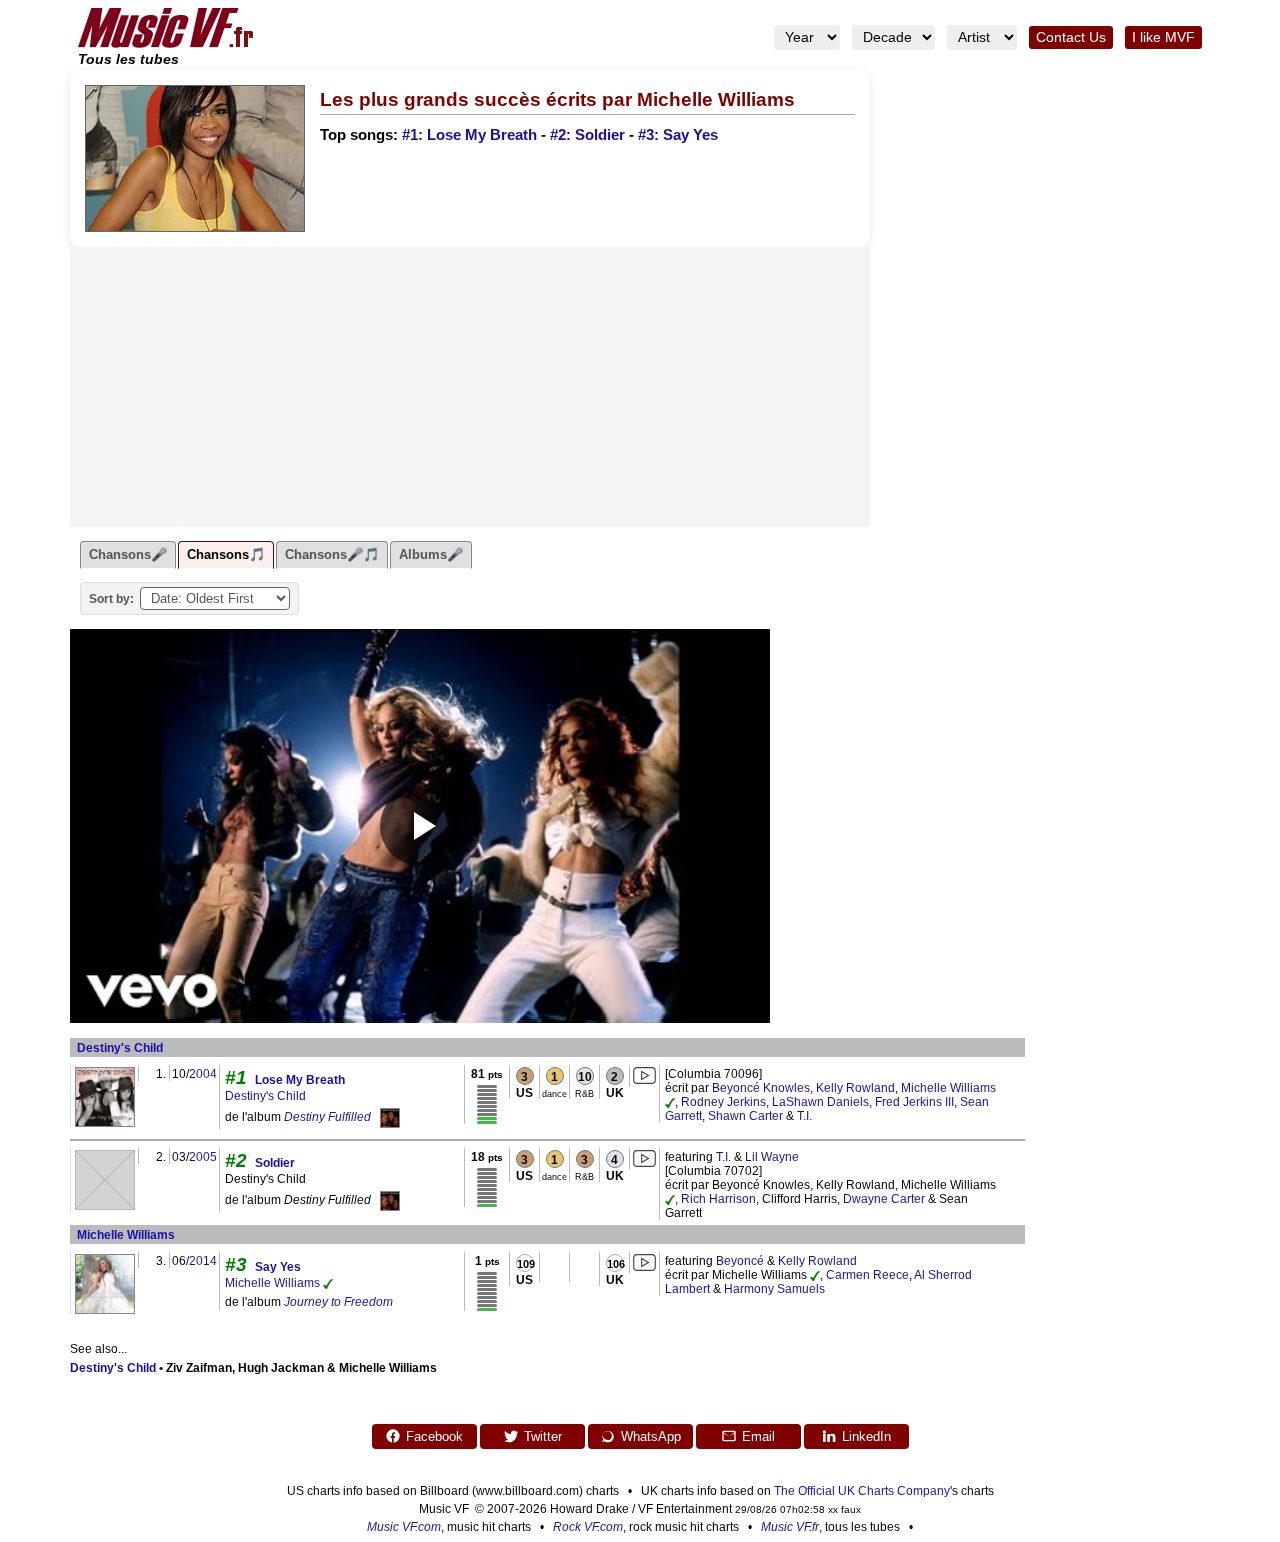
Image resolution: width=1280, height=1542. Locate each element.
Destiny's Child (120, 1048)
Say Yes (278, 1267)
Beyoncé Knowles (761, 1088)
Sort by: (111, 599)
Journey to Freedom (338, 1302)
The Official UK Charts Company (862, 1491)
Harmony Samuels (774, 1289)
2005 (203, 1157)
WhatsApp (651, 1436)
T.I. (804, 1116)
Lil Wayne (772, 1157)
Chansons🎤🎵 (332, 554)
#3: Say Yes (678, 135)
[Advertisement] (470, 387)
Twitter (543, 1436)
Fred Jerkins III (914, 1102)
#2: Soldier (587, 135)
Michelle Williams (948, 1088)
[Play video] (420, 826)
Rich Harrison (718, 1199)
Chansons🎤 (128, 554)
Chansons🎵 (226, 554)
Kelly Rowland (855, 1088)
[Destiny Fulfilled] (390, 1117)
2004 (203, 1074)
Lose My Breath (300, 1080)
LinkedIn (866, 1436)
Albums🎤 (431, 554)
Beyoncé (740, 1261)
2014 (203, 1261)
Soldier (275, 1163)
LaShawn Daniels (820, 1102)
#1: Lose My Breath (469, 135)
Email (758, 1436)
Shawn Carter (745, 1116)
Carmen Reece (867, 1275)
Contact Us (1071, 37)
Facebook (434, 1436)
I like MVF (1163, 37)
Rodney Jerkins (723, 1102)
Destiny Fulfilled (327, 1117)
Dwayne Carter (884, 1199)
